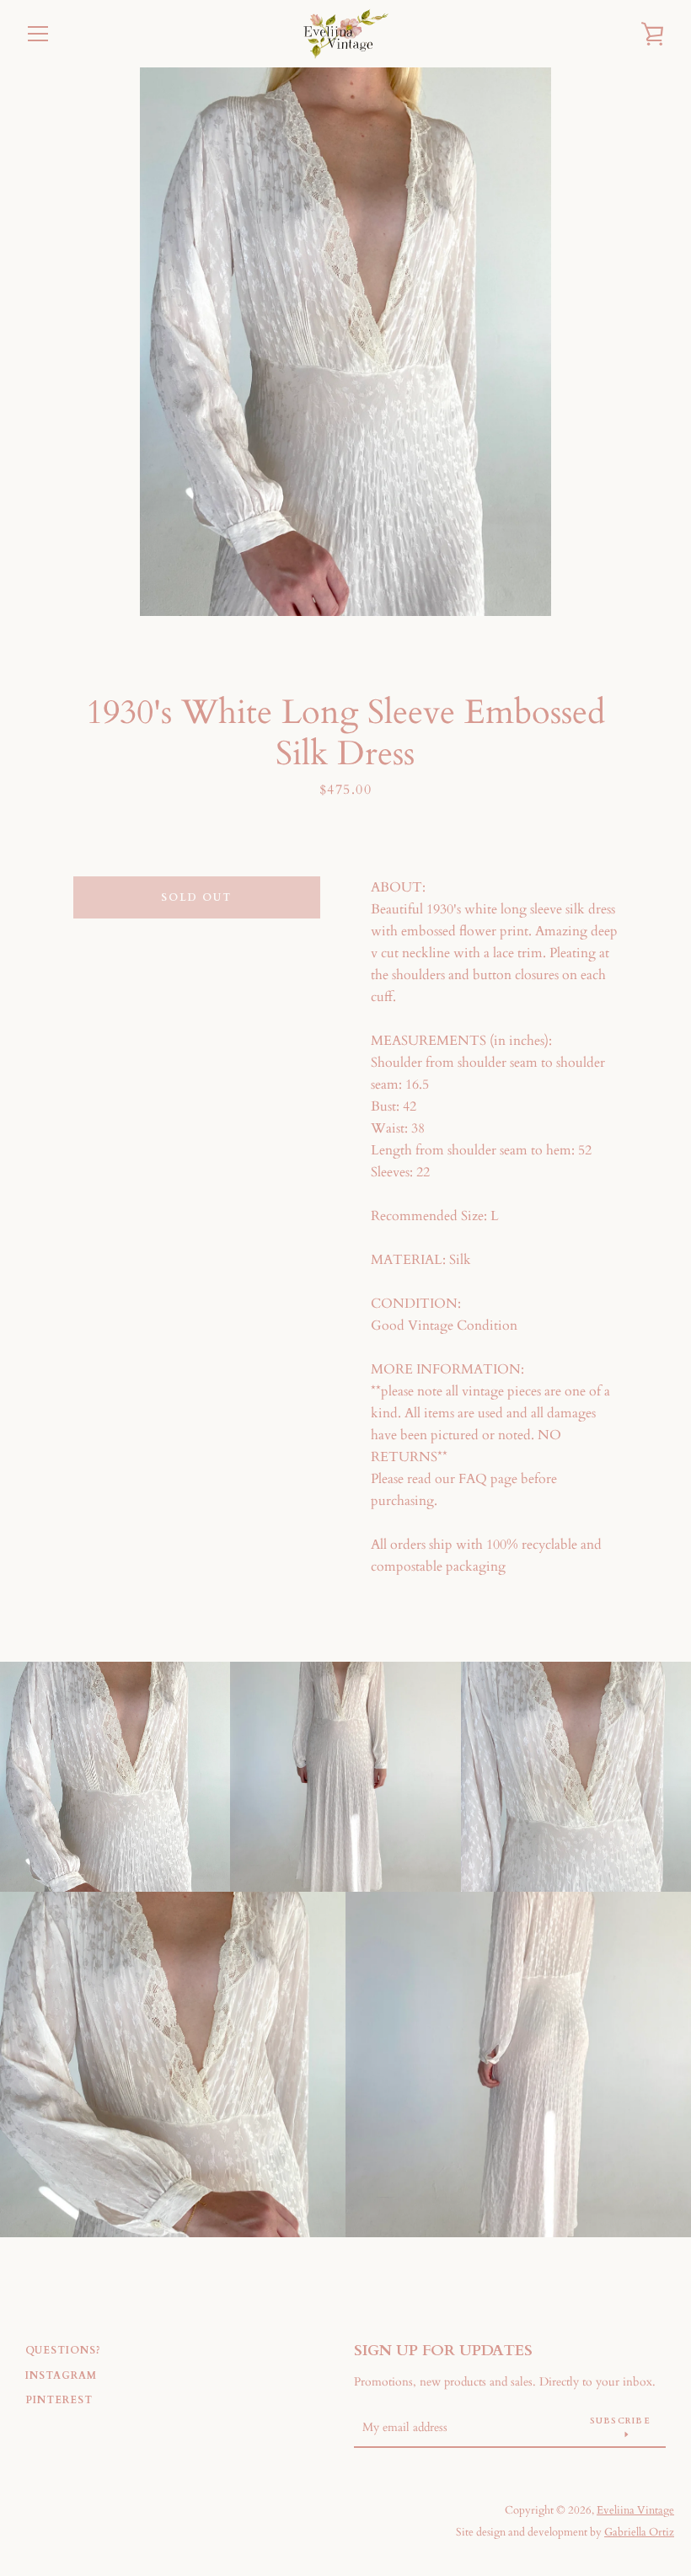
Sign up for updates (443, 2351)
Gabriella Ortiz (639, 2532)
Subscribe (620, 2421)
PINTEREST (59, 2400)
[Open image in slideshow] (345, 342)
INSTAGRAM (61, 2375)
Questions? (63, 2350)
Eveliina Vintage (635, 2510)
